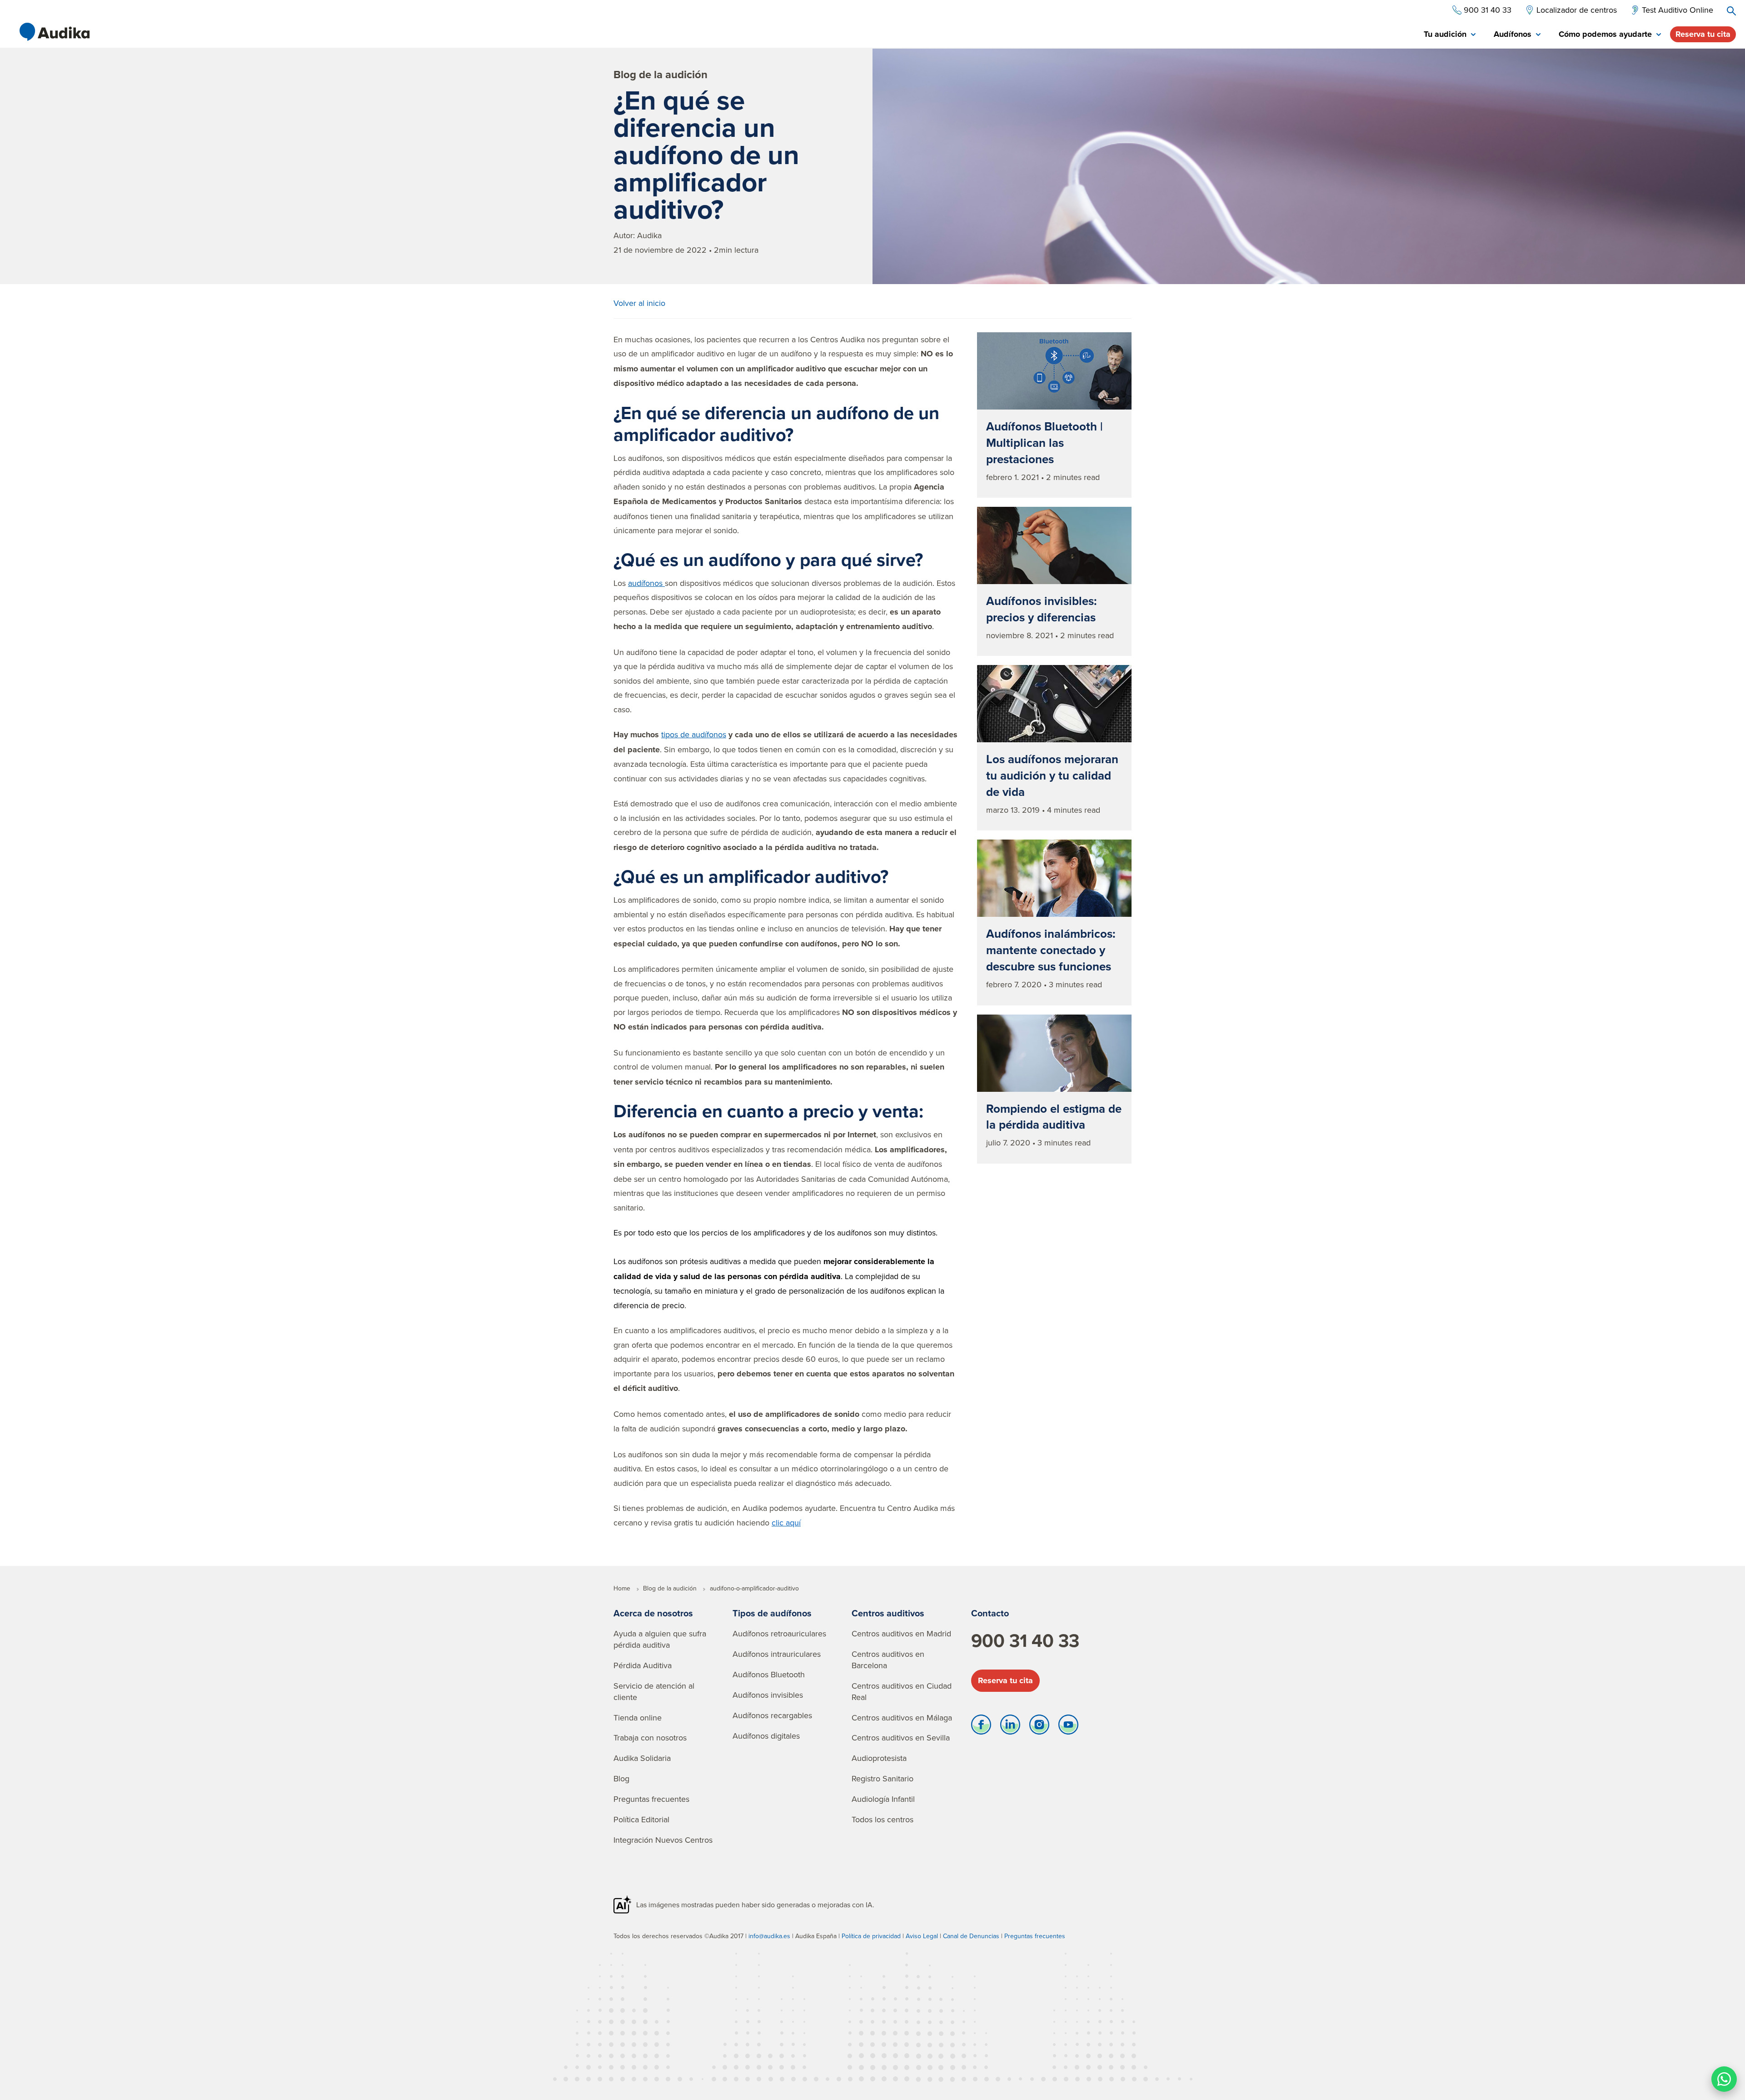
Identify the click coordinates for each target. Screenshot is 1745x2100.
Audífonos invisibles (768, 1695)
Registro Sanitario (882, 1778)
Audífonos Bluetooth (769, 1674)
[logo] (55, 32)
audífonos (646, 583)
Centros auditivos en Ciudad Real (902, 1691)
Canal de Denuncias (971, 1936)
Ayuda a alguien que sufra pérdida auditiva (660, 1639)
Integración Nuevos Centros (663, 1840)
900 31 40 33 (1025, 1640)
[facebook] (981, 1727)
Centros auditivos (888, 1613)
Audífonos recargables (772, 1715)
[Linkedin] (1010, 1727)
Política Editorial (641, 1819)
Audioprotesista (879, 1758)
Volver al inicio (639, 303)
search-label (1731, 11)
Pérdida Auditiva (643, 1665)
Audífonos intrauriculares (777, 1654)
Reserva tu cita (1703, 34)
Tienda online (638, 1717)
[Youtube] (1068, 1727)
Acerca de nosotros (653, 1613)
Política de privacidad (871, 1936)
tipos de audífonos (694, 734)
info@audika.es (769, 1936)
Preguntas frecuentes (651, 1799)
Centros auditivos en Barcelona (888, 1660)
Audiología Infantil (883, 1799)
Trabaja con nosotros (650, 1737)
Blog (621, 1778)
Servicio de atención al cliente (654, 1691)
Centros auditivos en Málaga (902, 1717)
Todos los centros (882, 1819)
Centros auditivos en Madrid (901, 1633)
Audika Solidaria (642, 1758)
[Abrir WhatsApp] (1724, 2079)
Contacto (990, 1613)
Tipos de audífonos (772, 1613)
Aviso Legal (922, 1936)
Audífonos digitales (766, 1736)
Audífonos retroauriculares (779, 1633)
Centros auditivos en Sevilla (901, 1737)
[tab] (1450, 35)
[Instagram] (1039, 1727)
